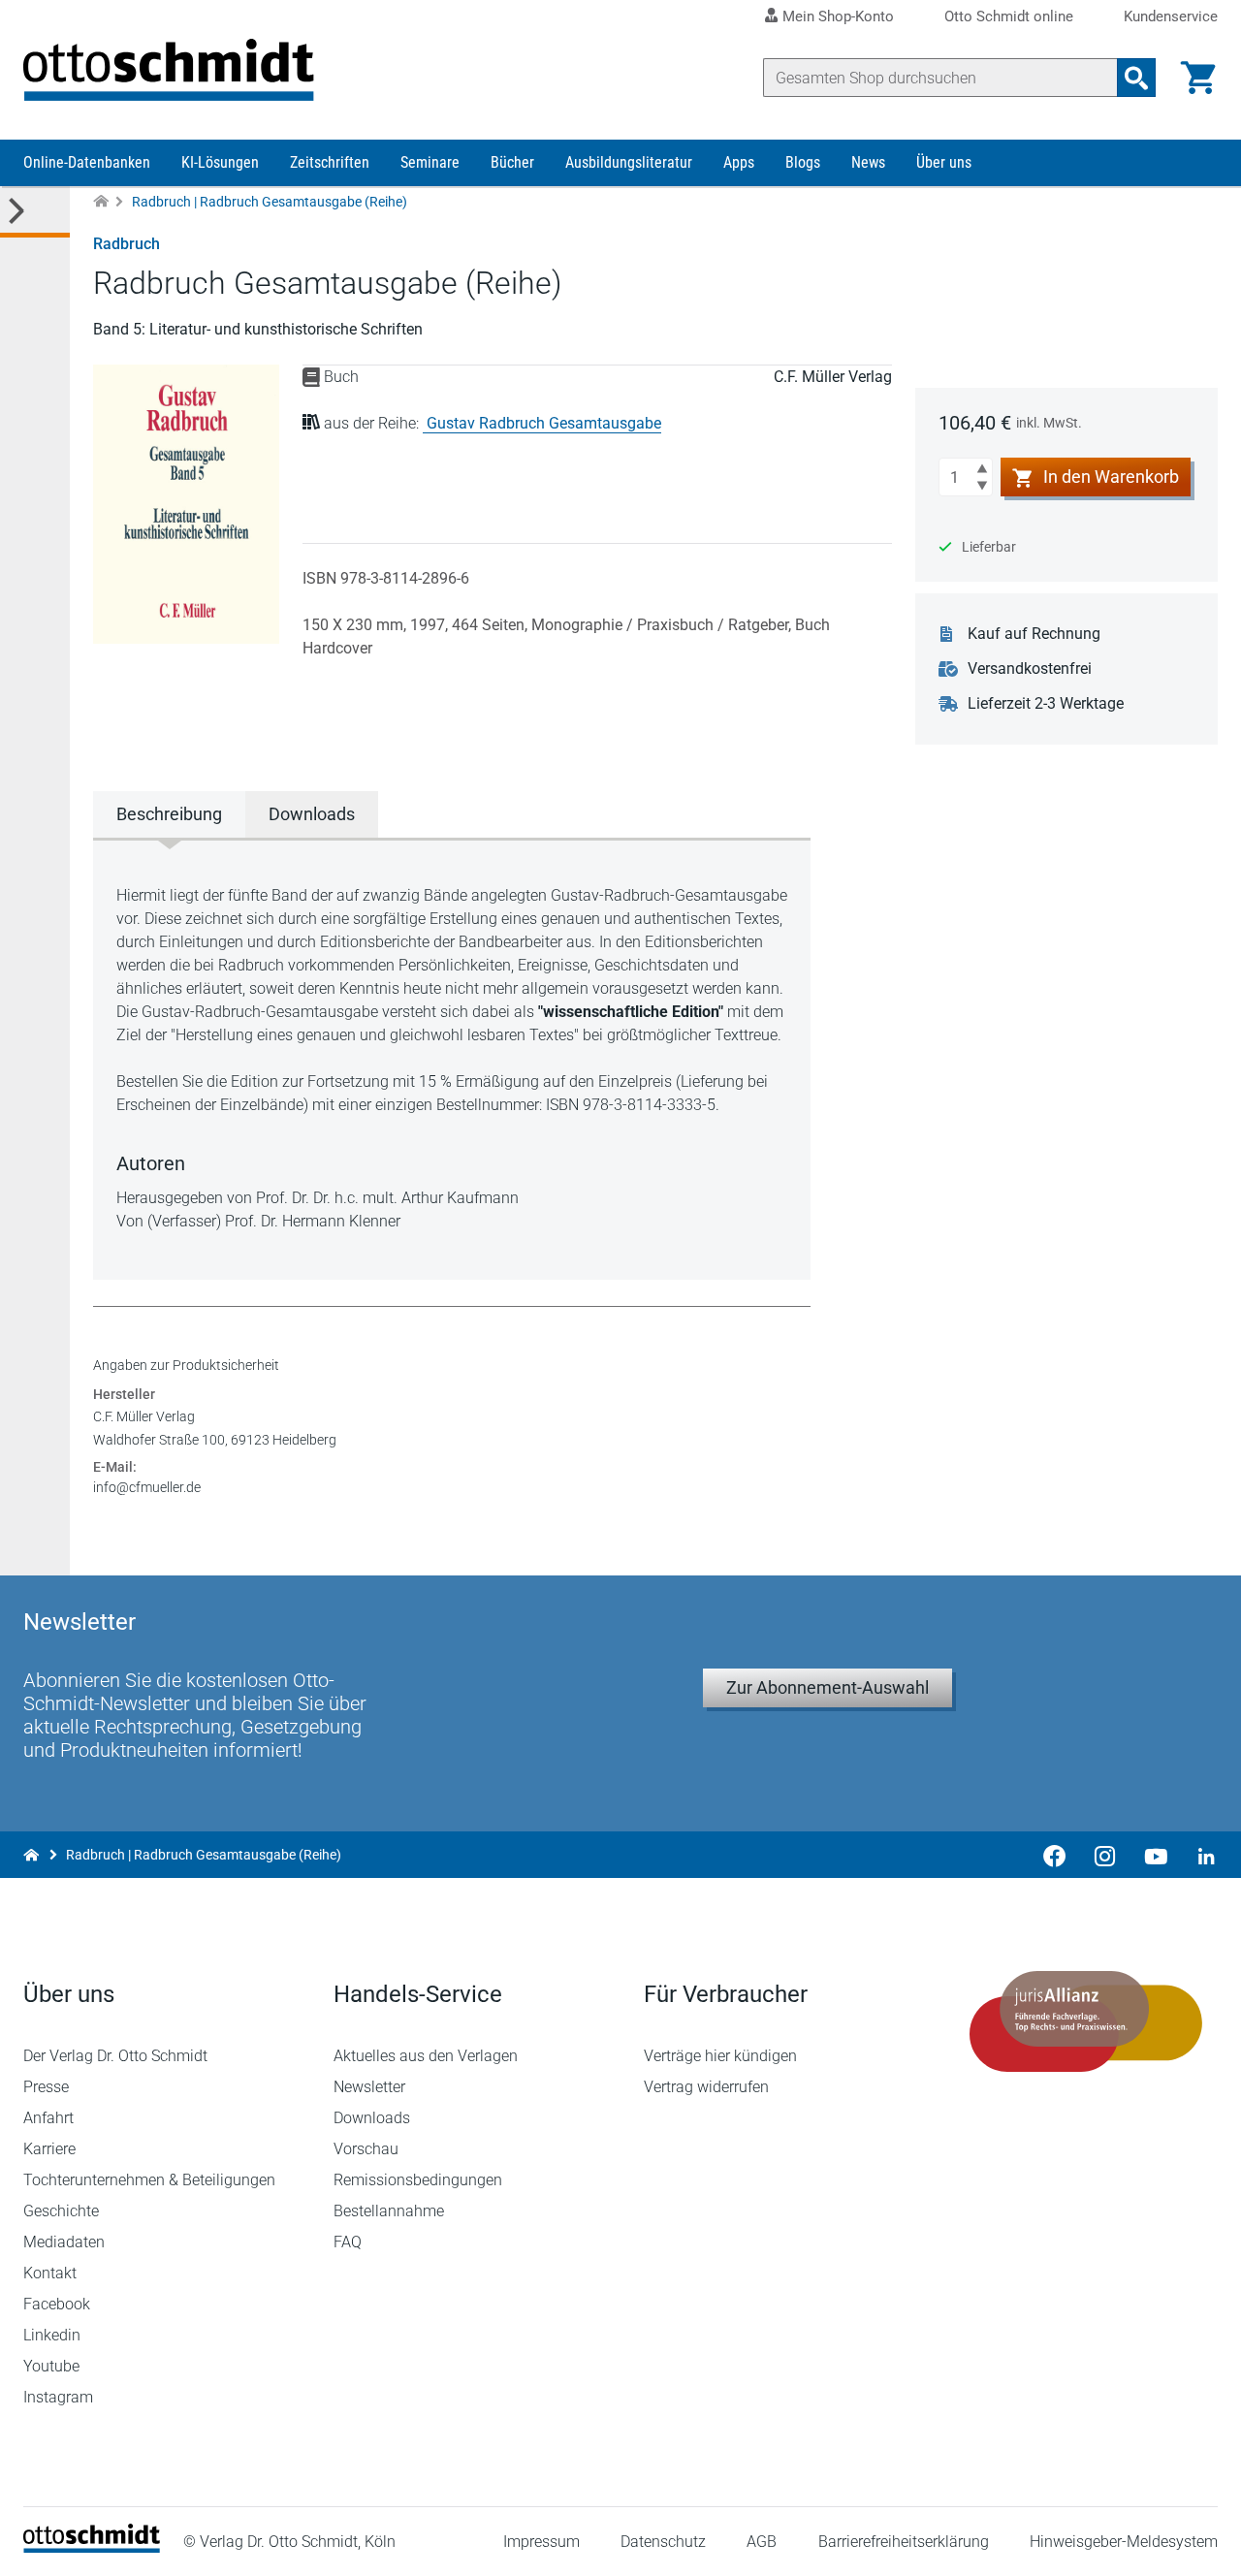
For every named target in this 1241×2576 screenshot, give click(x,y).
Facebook (57, 2304)
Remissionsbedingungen (418, 2180)
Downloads (372, 2118)
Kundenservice (1171, 17)
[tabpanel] (452, 1059)
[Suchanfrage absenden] (1136, 78)
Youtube (51, 2366)
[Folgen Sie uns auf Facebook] (1055, 1855)
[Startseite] (92, 2547)
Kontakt (50, 2273)
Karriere (49, 2149)
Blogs (803, 162)
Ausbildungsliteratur (629, 162)
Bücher (512, 162)
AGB (762, 2542)
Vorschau (366, 2149)
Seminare (430, 162)
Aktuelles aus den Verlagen (426, 2056)
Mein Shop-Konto (838, 16)
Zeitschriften (330, 162)
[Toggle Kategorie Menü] (35, 212)
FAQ (348, 2242)
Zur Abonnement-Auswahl (827, 1687)
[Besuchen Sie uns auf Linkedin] (1200, 1855)
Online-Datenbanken (87, 162)
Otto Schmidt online (1009, 17)
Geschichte (61, 2211)
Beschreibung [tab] (169, 814)
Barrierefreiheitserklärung (904, 2542)
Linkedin (52, 2335)
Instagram (58, 2397)
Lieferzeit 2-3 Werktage (1046, 703)
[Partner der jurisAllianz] (1086, 2021)
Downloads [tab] (312, 814)
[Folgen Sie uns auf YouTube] (1156, 1855)
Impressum (541, 2542)
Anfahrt (48, 2118)
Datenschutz (663, 2542)
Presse (46, 2087)
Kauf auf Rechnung (1034, 634)
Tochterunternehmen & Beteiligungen (149, 2180)
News (868, 162)
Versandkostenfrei (1030, 668)
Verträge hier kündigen (720, 2056)
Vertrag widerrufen (706, 2087)
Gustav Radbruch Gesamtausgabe (544, 423)
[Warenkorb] (1198, 78)
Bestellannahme (389, 2211)
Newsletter (369, 2087)
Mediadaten (64, 2242)
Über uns (944, 162)
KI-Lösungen (220, 162)
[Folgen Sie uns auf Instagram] (1105, 1855)
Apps (739, 162)
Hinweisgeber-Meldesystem (1124, 2542)
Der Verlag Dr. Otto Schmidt (115, 2056)
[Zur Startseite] (101, 202)
